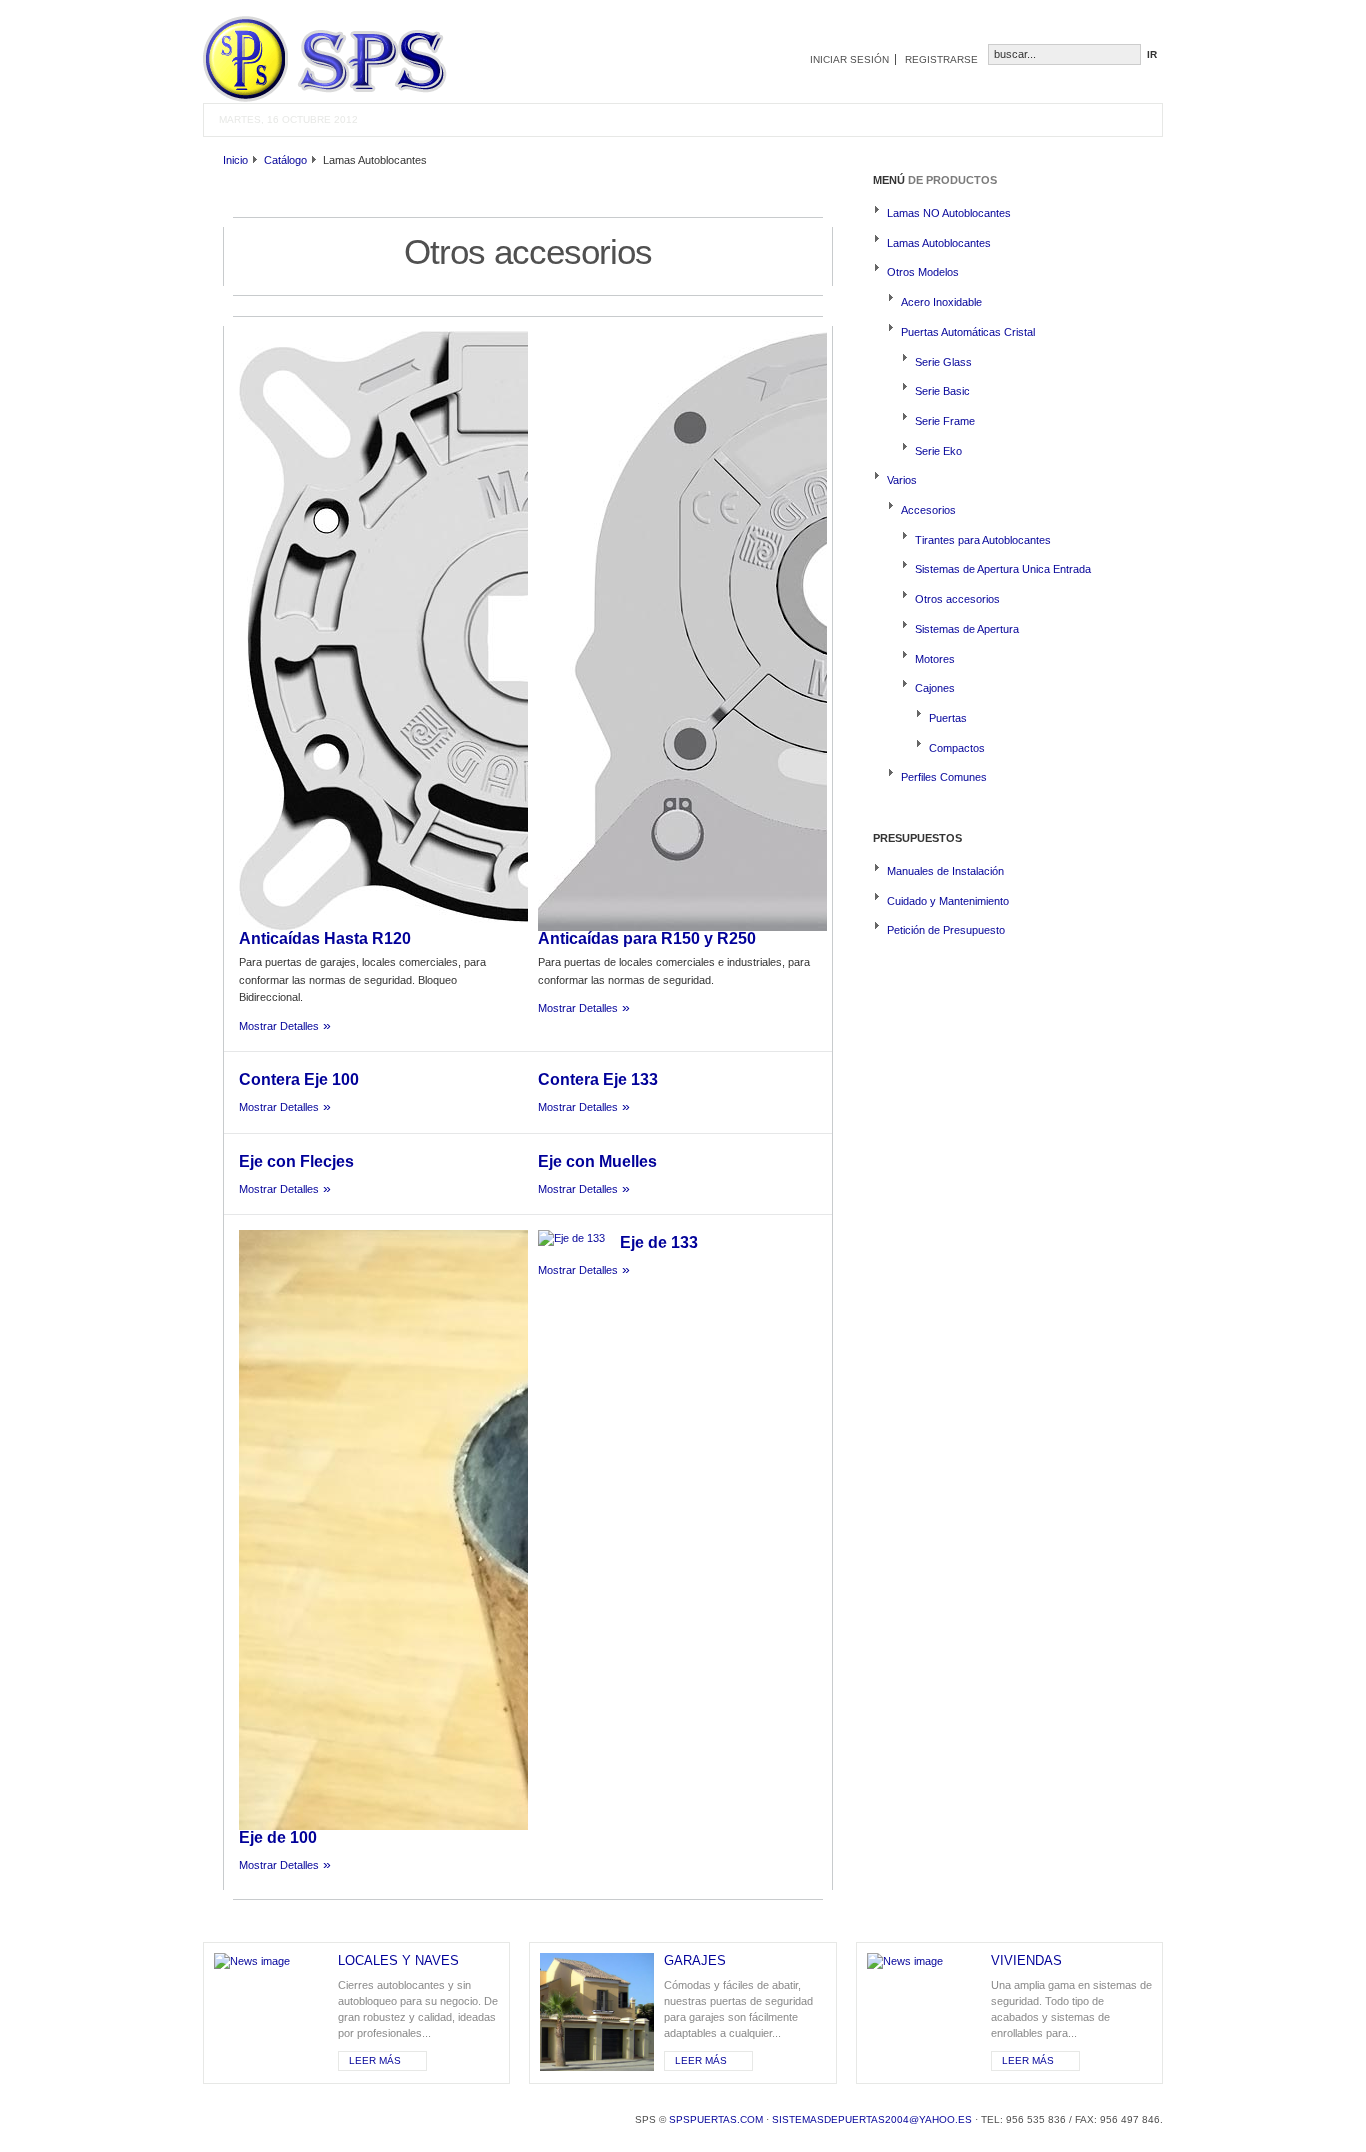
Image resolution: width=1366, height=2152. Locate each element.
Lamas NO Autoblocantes (949, 213)
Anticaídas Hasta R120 (325, 938)
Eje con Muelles (597, 1161)
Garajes (695, 1960)
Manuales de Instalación (945, 871)
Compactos (957, 748)
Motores (935, 659)
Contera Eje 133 (598, 1079)
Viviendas (1026, 1960)
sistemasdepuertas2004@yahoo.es (872, 2119)
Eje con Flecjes (296, 1161)
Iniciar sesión (849, 59)
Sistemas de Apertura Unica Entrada (1003, 569)
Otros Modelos (923, 272)
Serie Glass (943, 362)
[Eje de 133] (571, 1238)
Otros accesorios (957, 599)
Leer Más (375, 2060)
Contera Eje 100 (299, 1079)
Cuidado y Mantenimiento (948, 901)
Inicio (235, 160)
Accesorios (928, 510)
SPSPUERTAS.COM (716, 2119)
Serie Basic (942, 391)
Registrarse (941, 59)
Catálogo (285, 160)
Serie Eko (938, 451)
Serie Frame (945, 421)
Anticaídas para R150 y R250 (647, 938)
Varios (902, 480)
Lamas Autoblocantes (939, 243)
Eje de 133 (659, 1242)
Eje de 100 (278, 1837)
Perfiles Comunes (944, 777)
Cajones (935, 688)
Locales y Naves (398, 1960)
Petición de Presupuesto (946, 930)
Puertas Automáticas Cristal (968, 332)
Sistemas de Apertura (967, 629)
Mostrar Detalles (279, 1026)
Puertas (948, 718)
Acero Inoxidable (941, 302)
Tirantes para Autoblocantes (983, 540)
